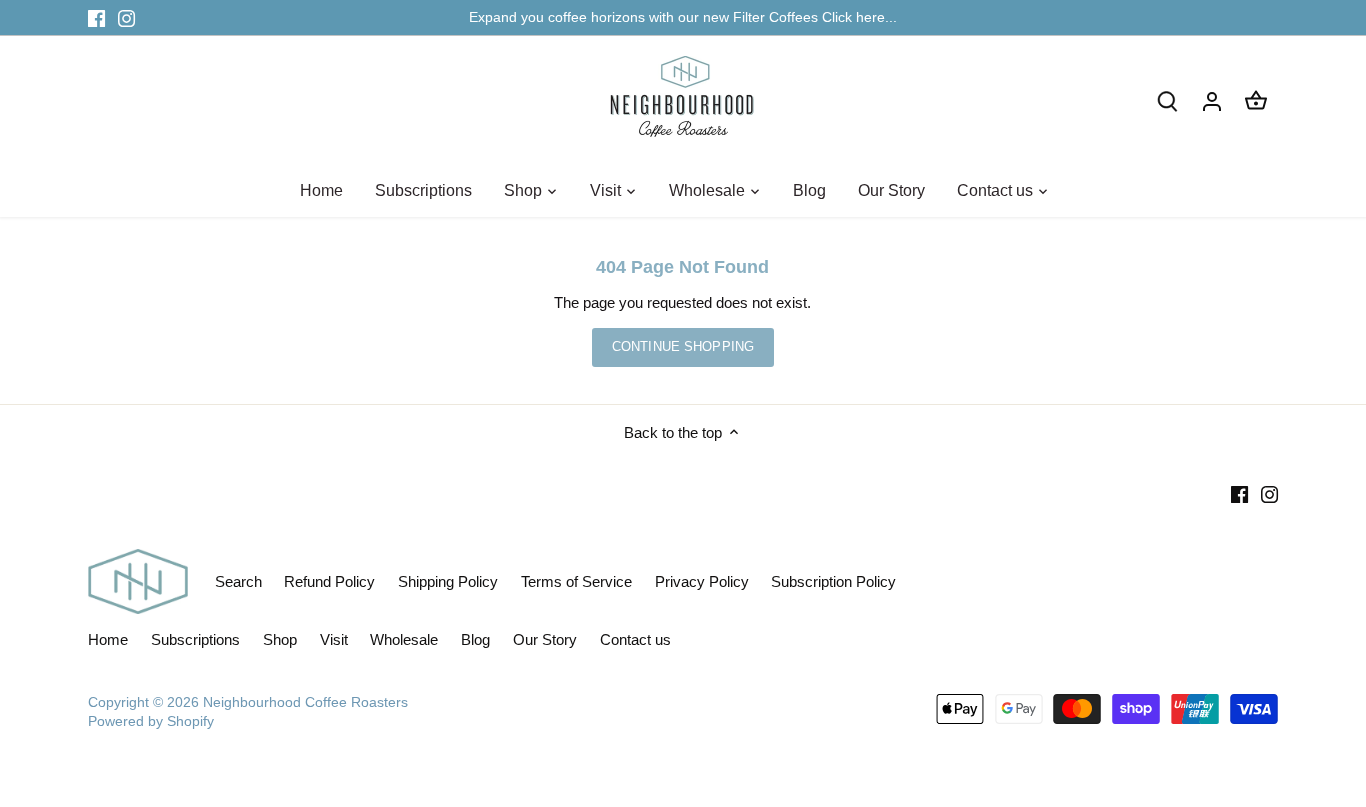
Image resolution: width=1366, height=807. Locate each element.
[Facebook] (96, 17)
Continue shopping (683, 346)
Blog (475, 639)
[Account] (1212, 100)
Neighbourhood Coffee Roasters (305, 702)
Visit (334, 639)
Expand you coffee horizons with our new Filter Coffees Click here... (683, 17)
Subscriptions (195, 639)
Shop (280, 639)
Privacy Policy (702, 581)
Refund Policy (329, 581)
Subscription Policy (833, 581)
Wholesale (404, 639)
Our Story (545, 639)
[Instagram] (126, 17)
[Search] (1168, 100)
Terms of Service (576, 581)
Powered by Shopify (151, 721)
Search (238, 581)
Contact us (635, 639)
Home (108, 639)
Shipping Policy (448, 581)
